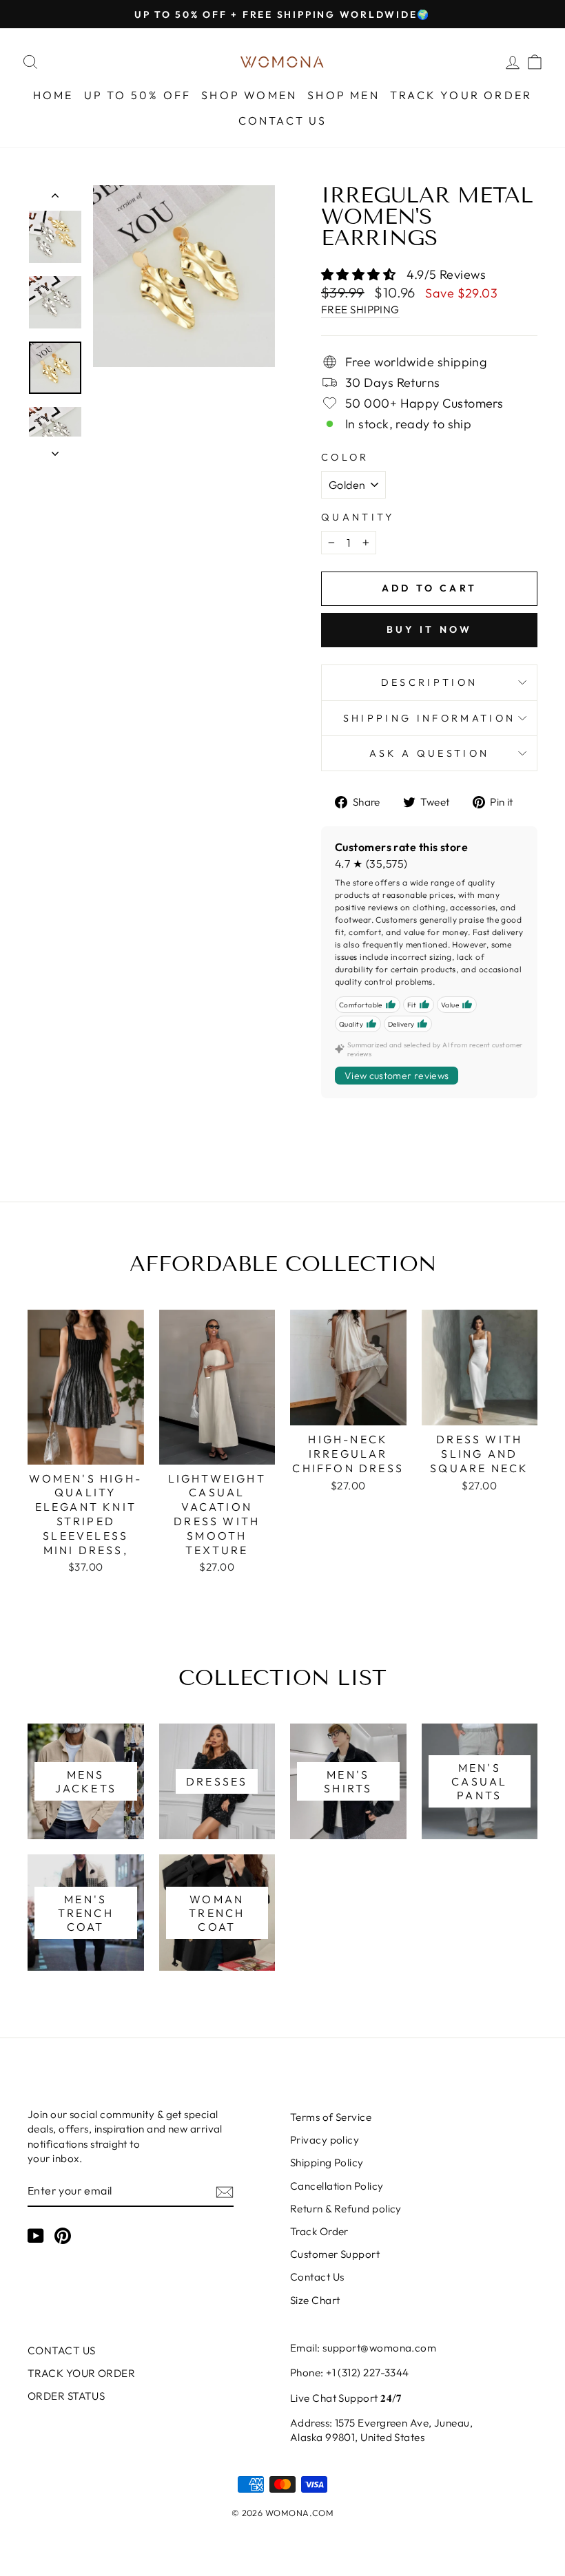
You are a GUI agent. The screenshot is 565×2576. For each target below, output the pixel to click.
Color (345, 457)
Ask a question (429, 753)
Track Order (319, 2231)
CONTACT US (283, 121)
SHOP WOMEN (249, 95)
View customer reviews (397, 1076)
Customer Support (335, 2254)
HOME (53, 95)
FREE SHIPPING (360, 310)
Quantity (358, 517)
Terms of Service (331, 2117)
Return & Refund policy (346, 2209)
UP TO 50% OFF (138, 95)
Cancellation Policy (337, 2186)
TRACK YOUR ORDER (461, 95)
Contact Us (317, 2277)
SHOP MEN (343, 95)
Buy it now (430, 629)
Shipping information (429, 718)
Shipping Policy (327, 2163)
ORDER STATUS (66, 2396)
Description (430, 682)
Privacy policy (325, 2140)
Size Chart (315, 2300)
